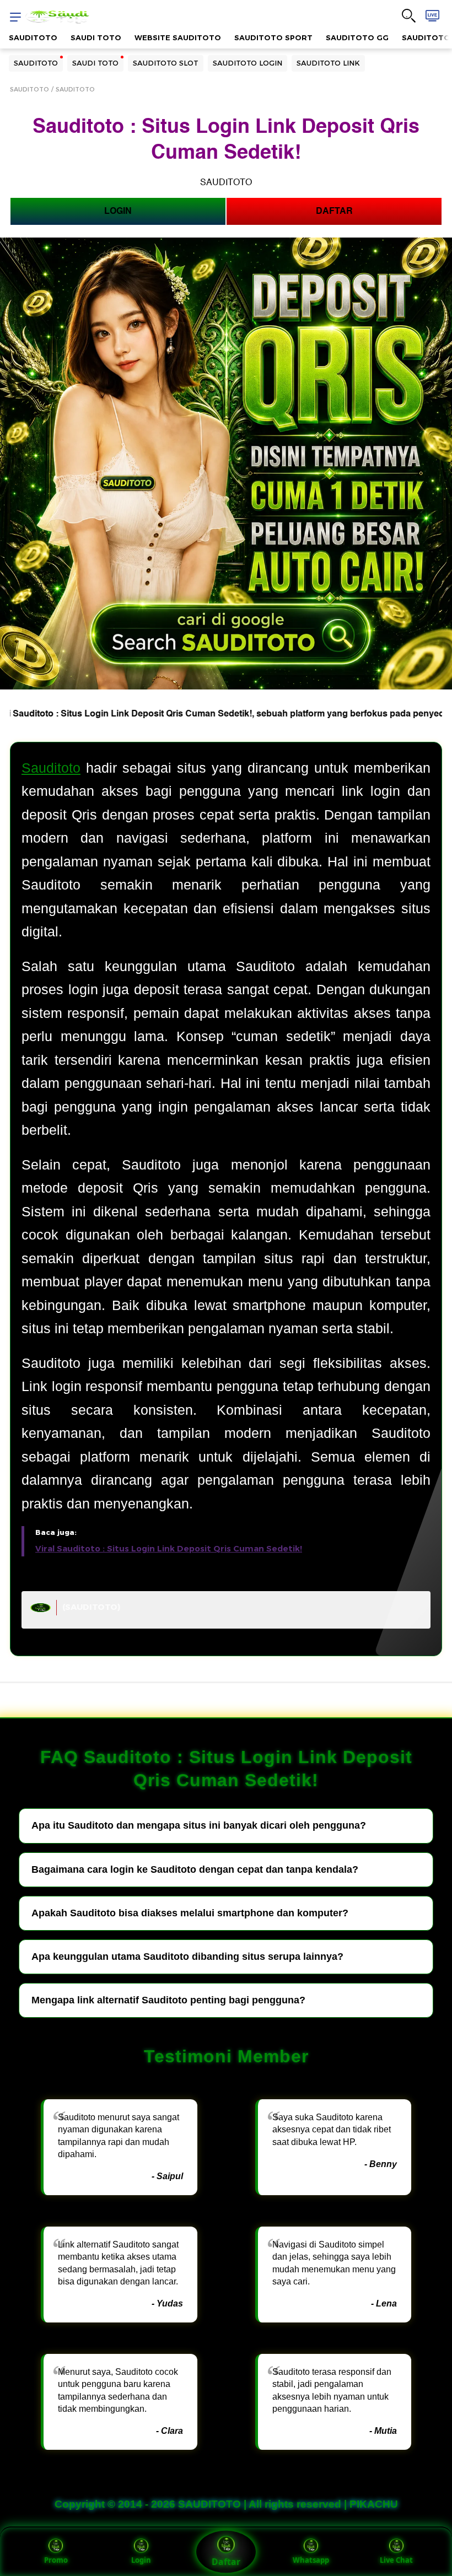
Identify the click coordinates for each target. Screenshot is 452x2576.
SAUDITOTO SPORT (273, 37)
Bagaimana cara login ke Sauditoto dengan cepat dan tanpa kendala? (195, 1869)
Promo (56, 2560)
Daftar (226, 2562)
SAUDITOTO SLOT (166, 63)
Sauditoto (51, 768)
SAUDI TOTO (96, 37)
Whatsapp (311, 2560)
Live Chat (396, 2560)
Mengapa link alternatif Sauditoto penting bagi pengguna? (168, 2000)
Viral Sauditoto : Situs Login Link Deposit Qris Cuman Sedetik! (169, 1549)
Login (141, 2560)
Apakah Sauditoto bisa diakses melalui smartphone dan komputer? (190, 1913)
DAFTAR (334, 211)
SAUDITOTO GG (357, 37)
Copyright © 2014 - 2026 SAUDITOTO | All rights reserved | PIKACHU (226, 2504)
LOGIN (118, 211)
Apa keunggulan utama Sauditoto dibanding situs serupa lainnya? (187, 1957)
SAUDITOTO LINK (328, 63)
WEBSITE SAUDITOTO (178, 37)
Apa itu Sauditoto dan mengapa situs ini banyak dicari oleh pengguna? (199, 1825)
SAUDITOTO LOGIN (247, 63)
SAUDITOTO (33, 37)
